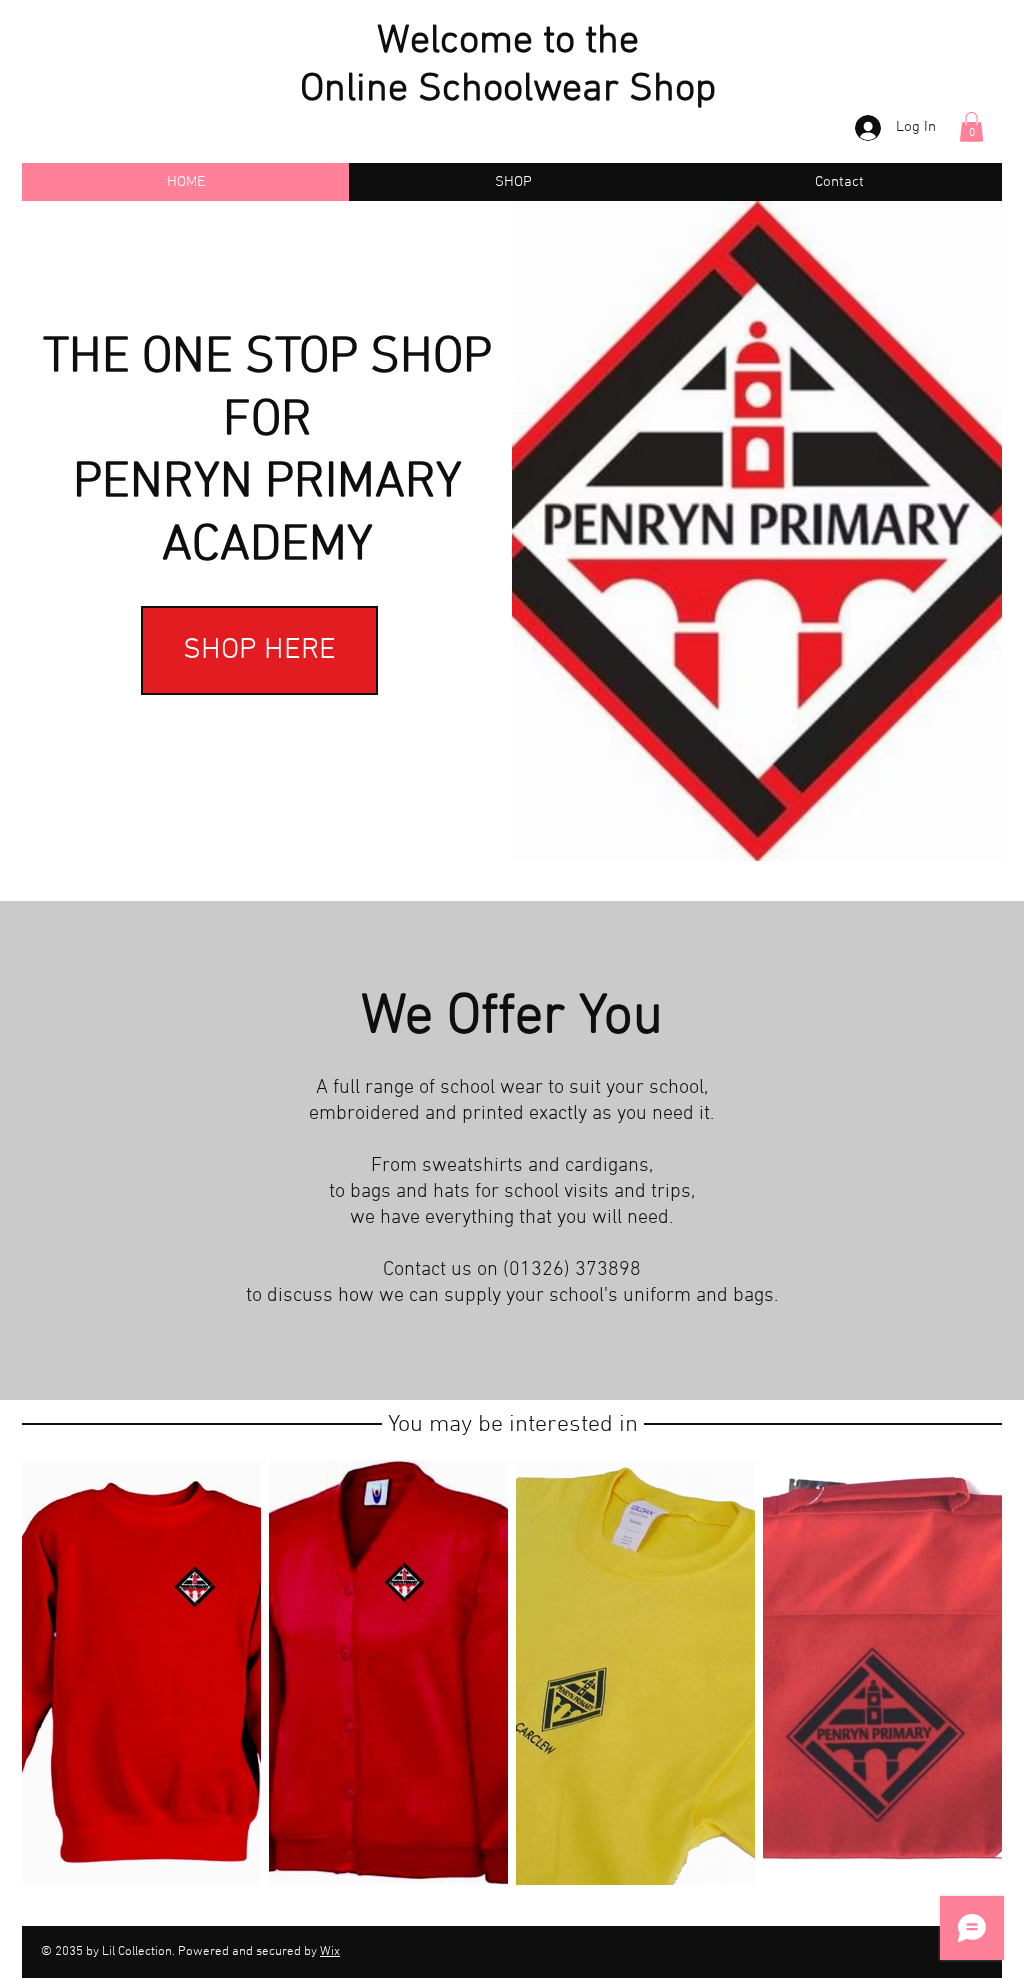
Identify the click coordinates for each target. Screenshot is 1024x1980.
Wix (330, 1952)
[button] (971, 127)
